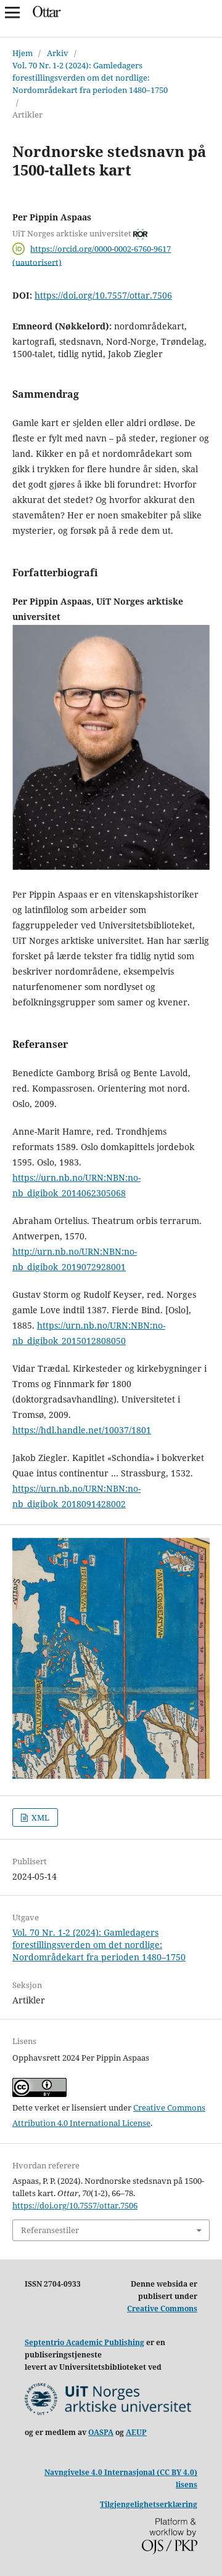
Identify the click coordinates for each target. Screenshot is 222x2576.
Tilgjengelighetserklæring (149, 2504)
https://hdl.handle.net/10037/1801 (82, 1430)
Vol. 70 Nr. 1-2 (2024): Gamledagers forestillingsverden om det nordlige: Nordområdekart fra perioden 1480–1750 (90, 78)
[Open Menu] (12, 12)
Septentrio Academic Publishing (84, 2342)
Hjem (23, 53)
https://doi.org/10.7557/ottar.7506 (103, 295)
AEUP (136, 2432)
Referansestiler (50, 2230)
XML (39, 1817)
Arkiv (58, 53)
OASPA (101, 2432)
